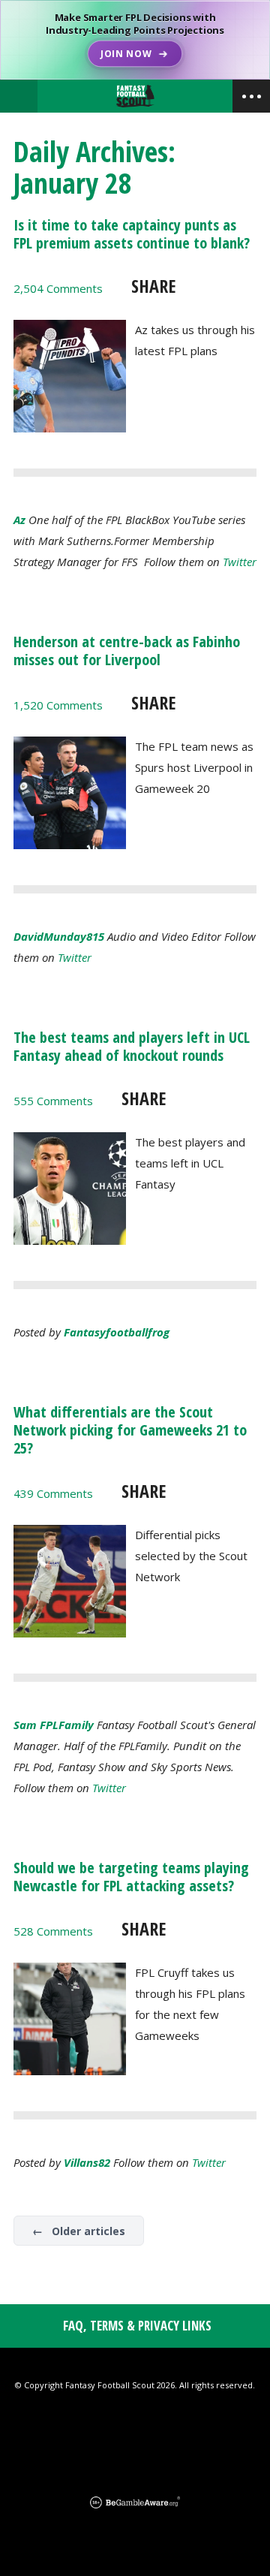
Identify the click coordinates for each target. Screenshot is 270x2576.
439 (53, 1493)
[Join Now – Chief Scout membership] (135, 40)
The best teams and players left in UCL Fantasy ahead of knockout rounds (132, 1046)
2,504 (58, 288)
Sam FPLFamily (54, 1725)
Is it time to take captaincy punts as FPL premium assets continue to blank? (132, 234)
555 (53, 1101)
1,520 (58, 705)
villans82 (87, 2162)
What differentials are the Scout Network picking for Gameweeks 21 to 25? (130, 1430)
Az (19, 520)
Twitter (240, 562)
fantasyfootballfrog (117, 1332)
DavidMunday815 (59, 936)
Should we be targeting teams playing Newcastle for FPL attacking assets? (131, 1877)
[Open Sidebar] (251, 96)
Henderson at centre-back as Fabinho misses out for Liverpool (127, 651)
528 (53, 1931)
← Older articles (79, 2231)
